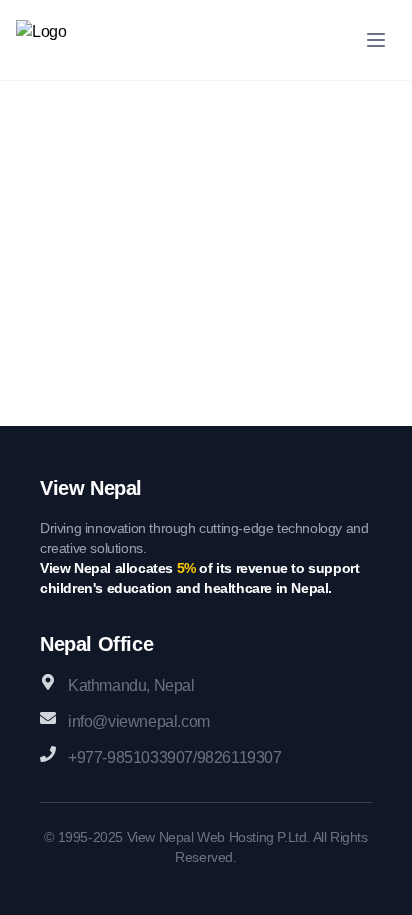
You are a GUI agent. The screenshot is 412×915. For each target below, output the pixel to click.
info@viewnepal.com (139, 721)
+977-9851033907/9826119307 (175, 757)
